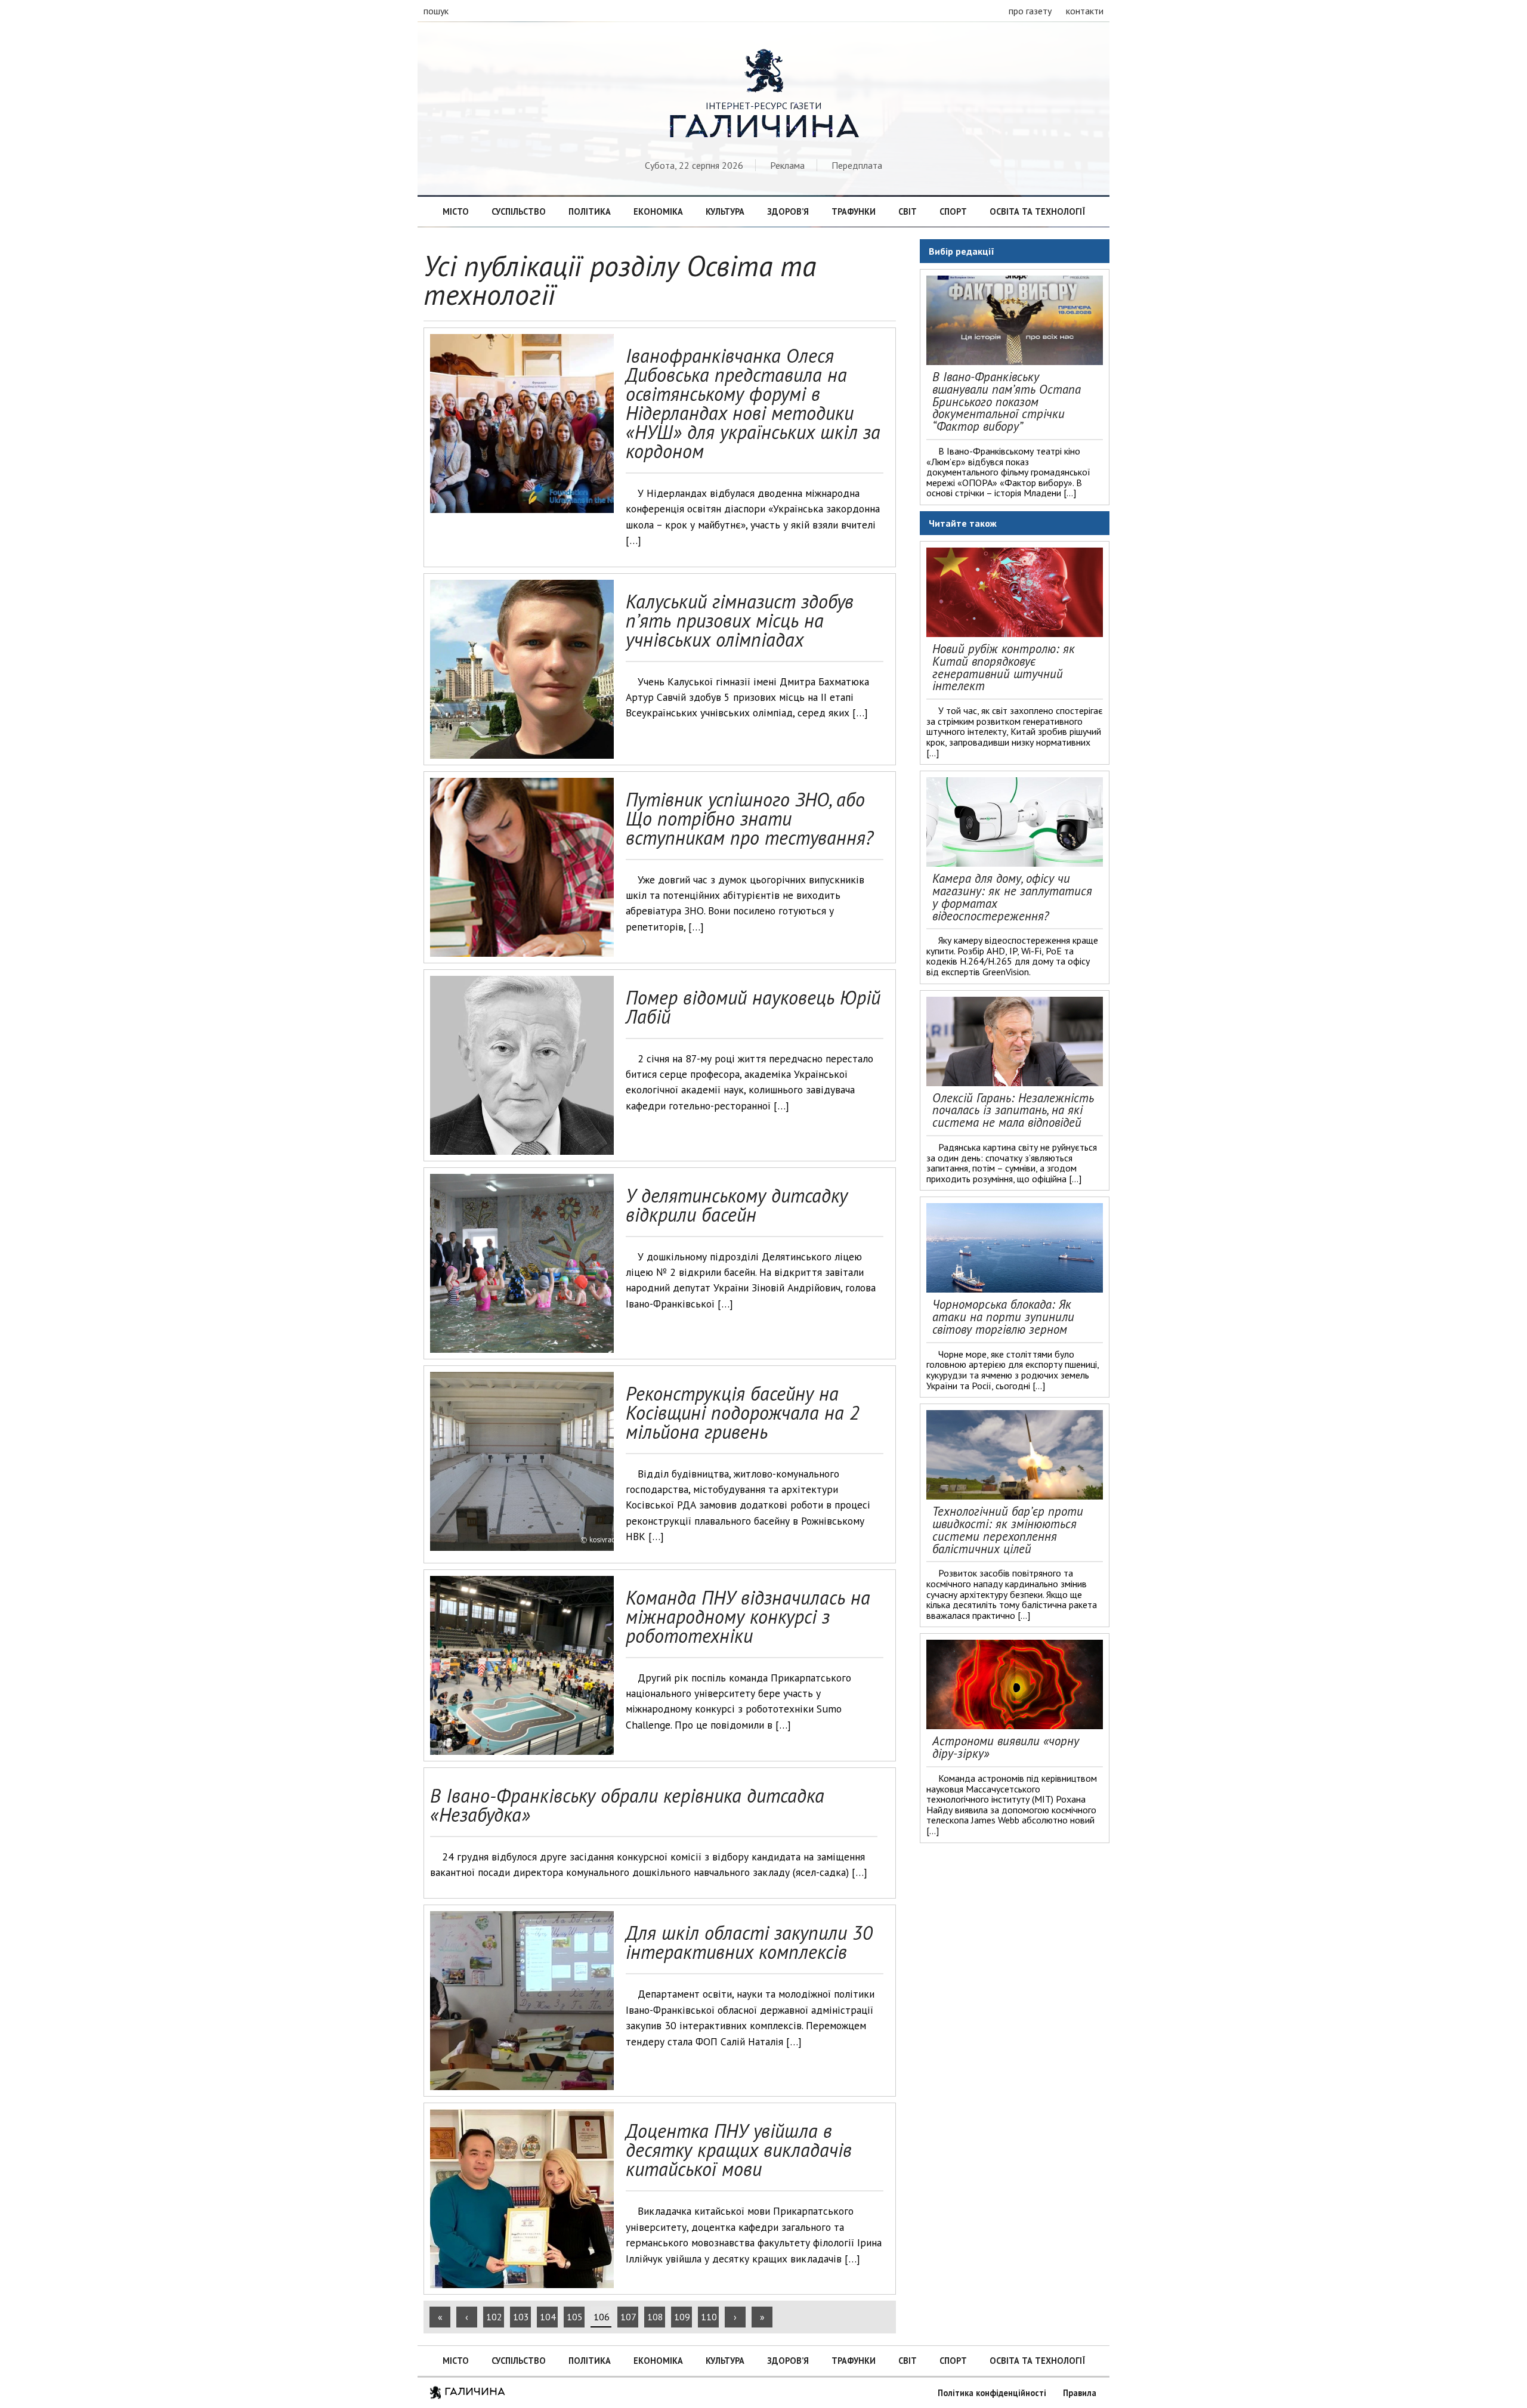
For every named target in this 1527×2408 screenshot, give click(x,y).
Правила (1080, 2393)
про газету (1030, 11)
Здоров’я (788, 211)
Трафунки (854, 211)
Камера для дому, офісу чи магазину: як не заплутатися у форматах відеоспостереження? (1012, 897)
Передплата (857, 165)
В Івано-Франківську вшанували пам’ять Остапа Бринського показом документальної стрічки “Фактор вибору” (1007, 401)
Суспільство (519, 211)
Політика (590, 211)
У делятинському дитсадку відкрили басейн (737, 1205)
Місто (456, 211)
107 (628, 2317)
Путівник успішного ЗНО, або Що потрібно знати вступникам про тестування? (749, 818)
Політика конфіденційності (992, 2393)
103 (521, 2317)
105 (575, 2317)
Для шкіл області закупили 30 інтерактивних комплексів (749, 1942)
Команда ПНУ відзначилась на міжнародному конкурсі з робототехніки (748, 1616)
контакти (1085, 11)
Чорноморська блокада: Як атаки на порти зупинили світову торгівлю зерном (1003, 1317)
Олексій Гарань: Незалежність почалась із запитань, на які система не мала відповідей (1013, 1110)
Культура (725, 211)
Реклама (787, 165)
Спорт (953, 211)
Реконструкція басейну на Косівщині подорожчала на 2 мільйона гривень (743, 1412)
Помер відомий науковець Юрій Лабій (753, 1007)
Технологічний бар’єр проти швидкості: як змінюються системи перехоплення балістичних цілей (1008, 1530)
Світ (908, 211)
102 (494, 2317)
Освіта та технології (1037, 211)
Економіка (658, 211)
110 (709, 2317)
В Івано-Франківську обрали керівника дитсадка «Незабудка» (627, 1805)
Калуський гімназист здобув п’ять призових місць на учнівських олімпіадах (740, 620)
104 (548, 2317)
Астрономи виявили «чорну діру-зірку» (1006, 1747)
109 (682, 2317)
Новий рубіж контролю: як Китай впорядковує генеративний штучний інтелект (1004, 667)
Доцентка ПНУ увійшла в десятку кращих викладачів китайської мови (739, 2150)
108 (655, 2317)
